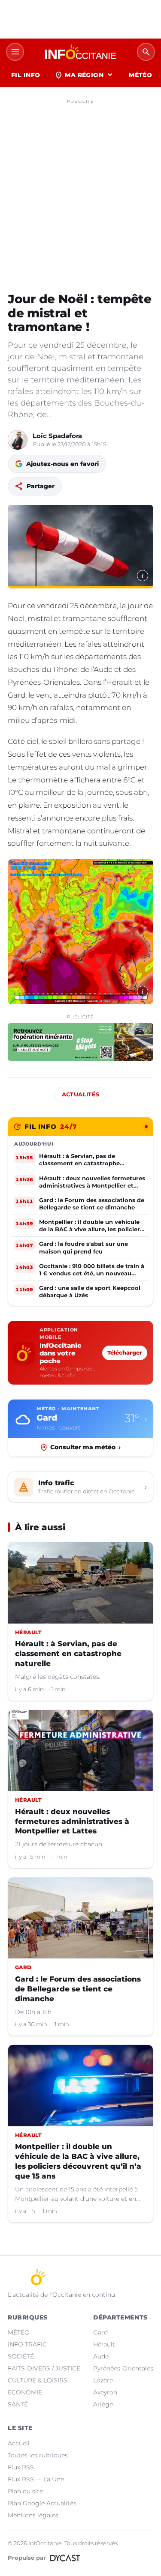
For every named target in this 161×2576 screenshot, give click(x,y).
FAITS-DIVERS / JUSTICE (44, 2368)
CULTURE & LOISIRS (38, 2380)
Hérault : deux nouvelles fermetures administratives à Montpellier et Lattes (72, 1821)
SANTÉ (18, 2404)
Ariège (103, 2404)
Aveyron (105, 2392)
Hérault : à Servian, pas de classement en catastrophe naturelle (68, 1654)
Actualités (81, 1094)
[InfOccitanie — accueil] (80, 52)
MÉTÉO (140, 75)
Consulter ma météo (85, 1447)
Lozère (103, 2380)
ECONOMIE (25, 2392)
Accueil (19, 2443)
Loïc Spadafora (57, 436)
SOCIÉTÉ (21, 2356)
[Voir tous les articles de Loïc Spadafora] (18, 440)
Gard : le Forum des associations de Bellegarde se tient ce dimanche (78, 1989)
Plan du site (25, 2491)
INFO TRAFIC (27, 2344)
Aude (101, 2356)
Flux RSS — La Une (36, 2479)
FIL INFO (26, 75)
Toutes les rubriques (38, 2455)
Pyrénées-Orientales (123, 2368)
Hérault (104, 2344)
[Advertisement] (80, 188)
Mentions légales (33, 2515)
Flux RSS (21, 2467)
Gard (100, 2332)
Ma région (84, 75)
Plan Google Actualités (42, 2503)
